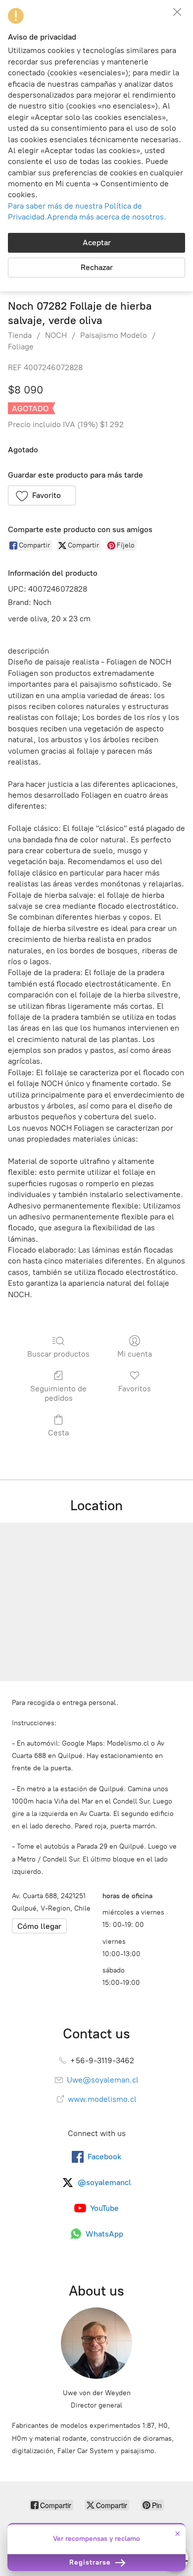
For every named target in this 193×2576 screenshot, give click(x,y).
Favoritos (135, 1389)
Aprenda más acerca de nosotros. (107, 217)
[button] (42, 495)
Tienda (20, 335)
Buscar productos (58, 1354)
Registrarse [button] (91, 2562)
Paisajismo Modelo (114, 335)
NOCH (56, 335)
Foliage (21, 347)
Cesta (58, 1433)
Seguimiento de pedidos (58, 1393)
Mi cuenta (135, 1354)
